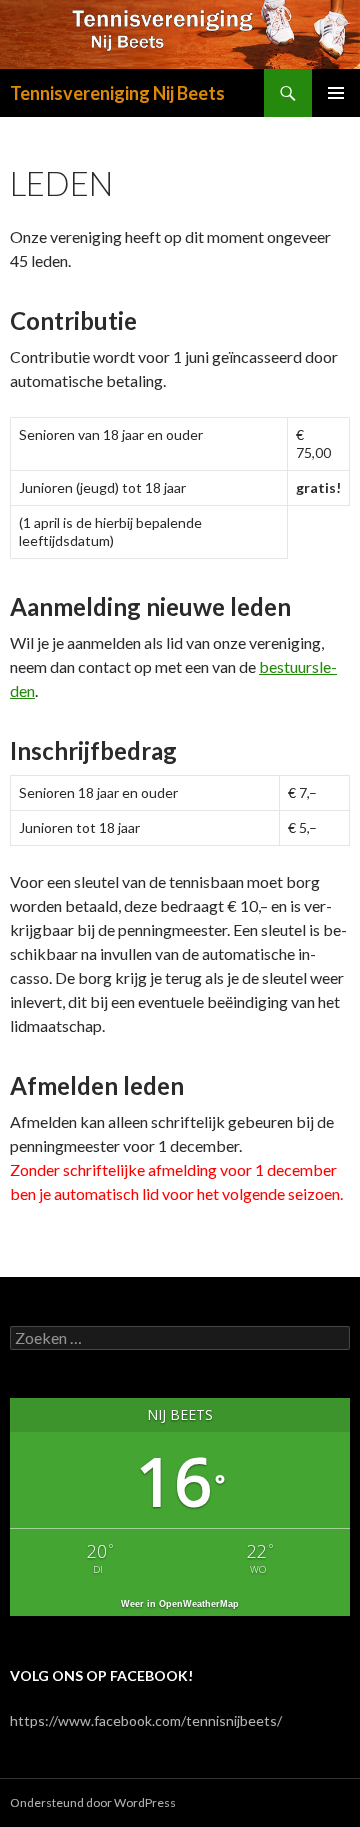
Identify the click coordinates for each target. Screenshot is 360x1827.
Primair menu (336, 93)
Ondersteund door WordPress (93, 1802)
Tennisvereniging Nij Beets (117, 93)
